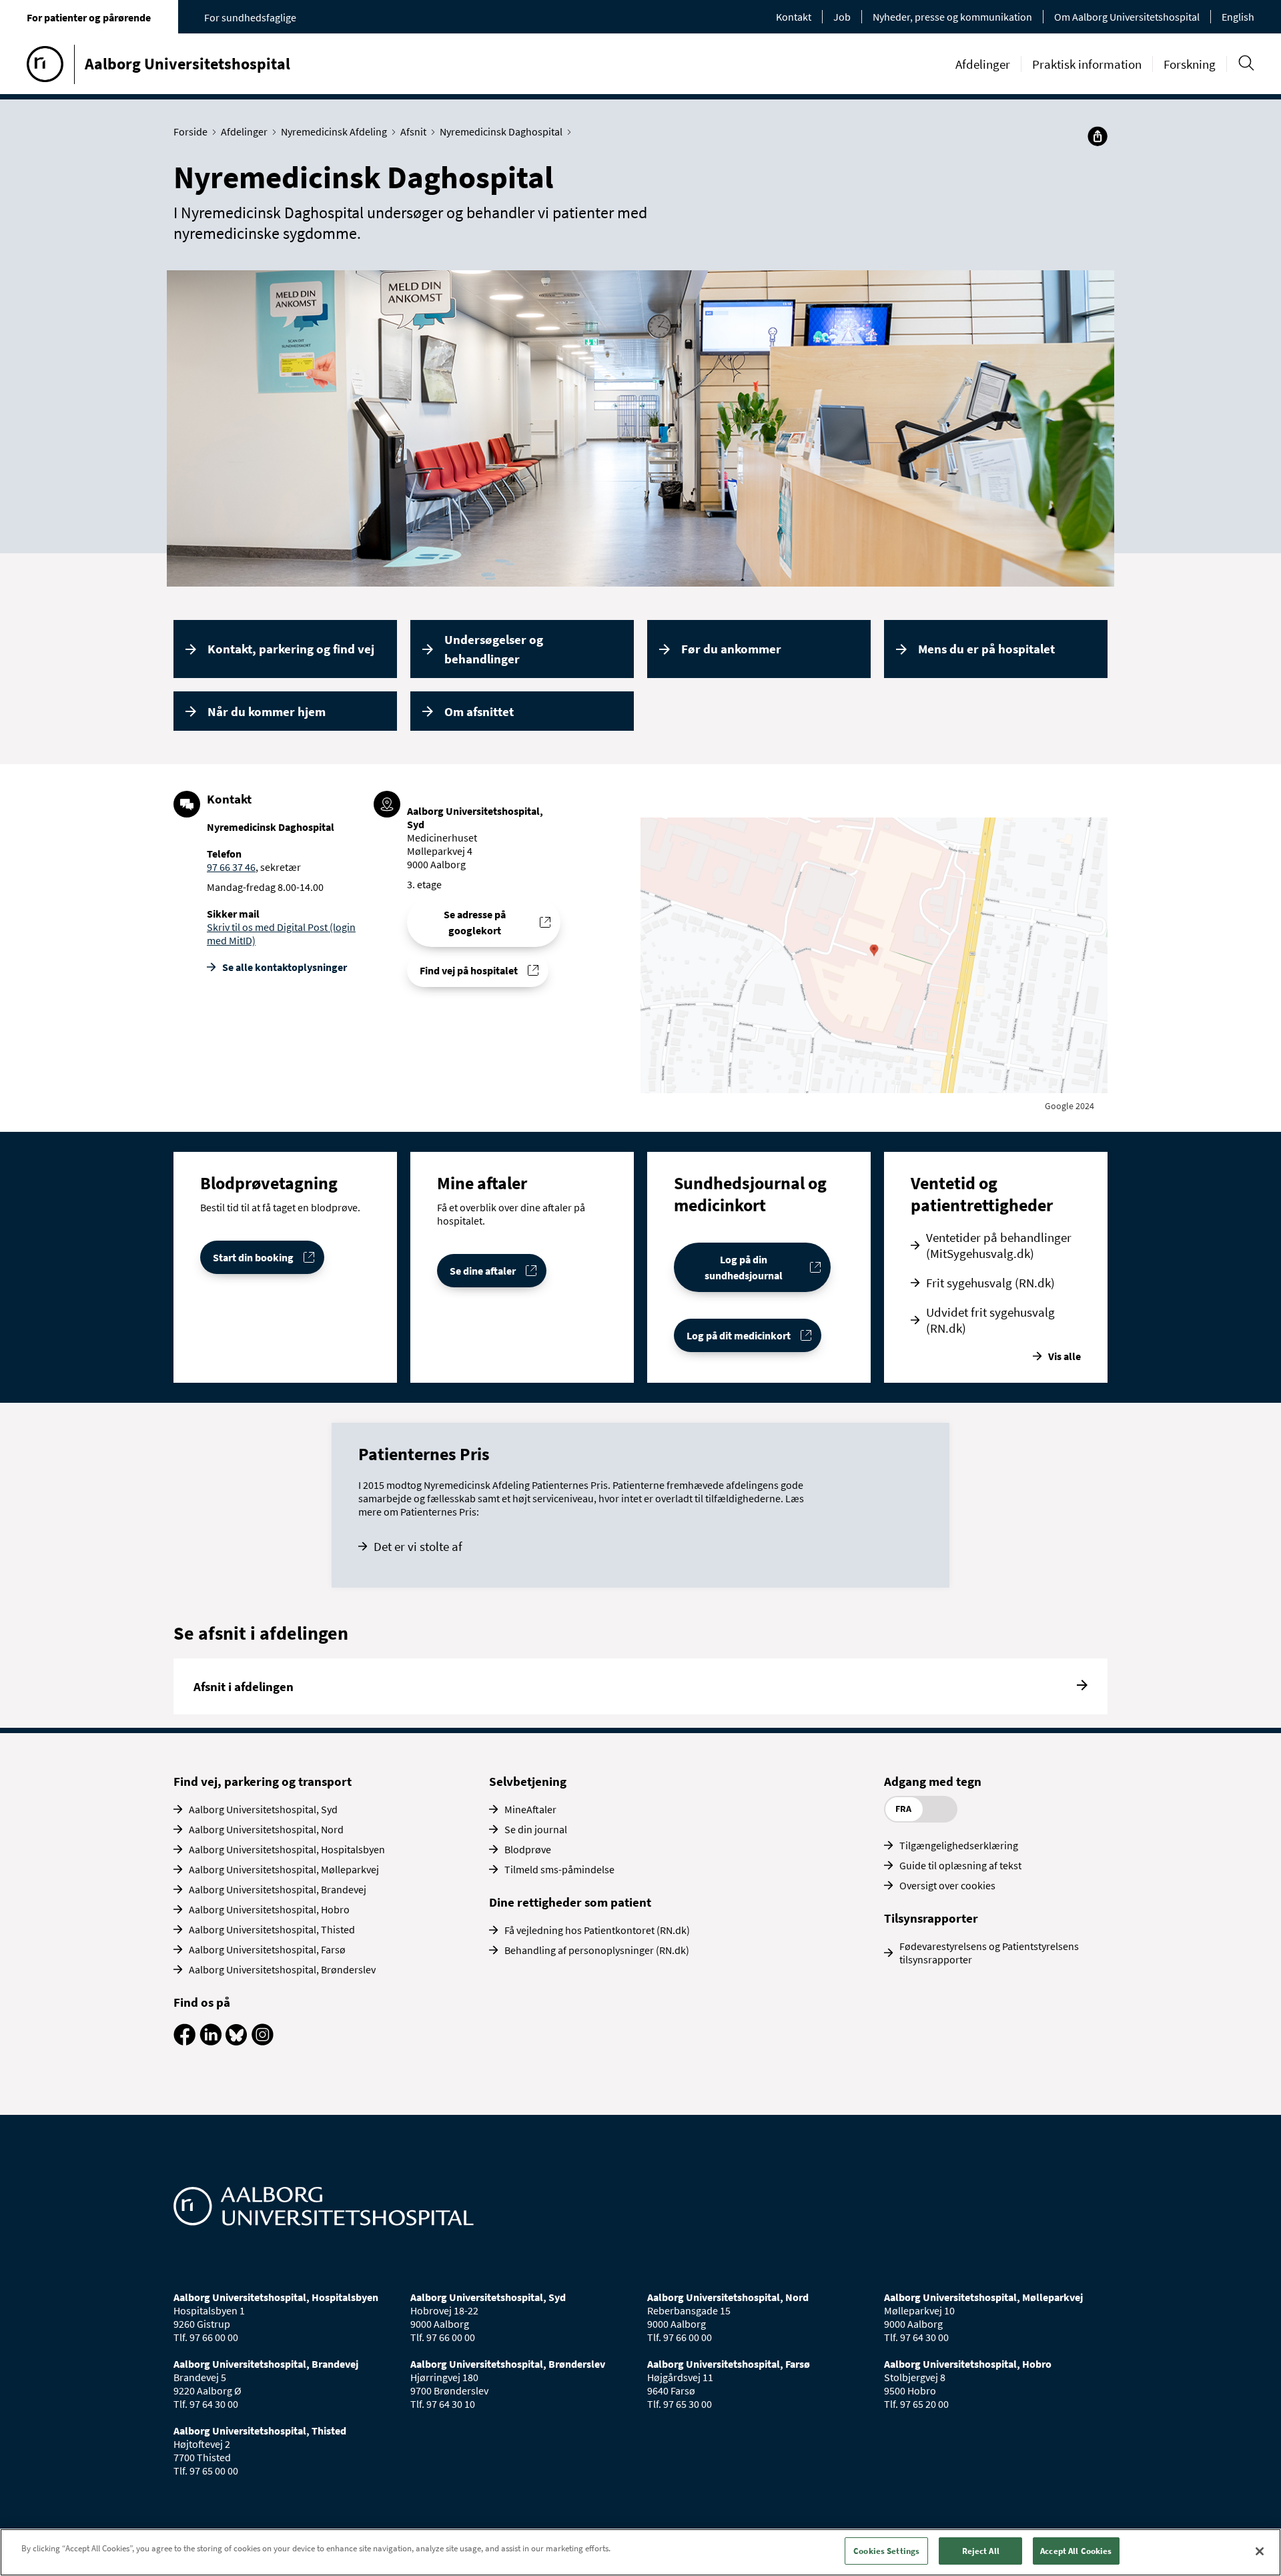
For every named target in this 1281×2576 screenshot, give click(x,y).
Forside (190, 131)
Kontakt (794, 17)
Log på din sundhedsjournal (744, 1267)
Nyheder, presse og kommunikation (952, 17)
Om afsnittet (479, 711)
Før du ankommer (731, 649)
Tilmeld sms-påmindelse (559, 1869)
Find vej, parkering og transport (263, 1781)
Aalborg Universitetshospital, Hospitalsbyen (287, 1849)
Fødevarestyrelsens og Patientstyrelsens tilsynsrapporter (989, 1953)
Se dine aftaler (483, 1271)
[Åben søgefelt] (1246, 63)
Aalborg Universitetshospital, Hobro (269, 1909)
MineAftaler (530, 1809)
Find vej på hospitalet (469, 970)
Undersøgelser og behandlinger (494, 649)
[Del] (1098, 136)
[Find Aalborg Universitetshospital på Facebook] (184, 2041)
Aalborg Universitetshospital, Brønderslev (282, 1969)
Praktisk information (1087, 64)
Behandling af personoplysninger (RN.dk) (597, 1950)
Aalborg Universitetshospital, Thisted (272, 1929)
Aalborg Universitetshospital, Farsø (267, 1949)
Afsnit (413, 131)
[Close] (1260, 2551)
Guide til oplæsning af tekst (960, 1865)
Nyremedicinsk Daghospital (501, 131)
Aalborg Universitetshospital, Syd (263, 1809)
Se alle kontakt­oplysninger (285, 967)
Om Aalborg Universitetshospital (1127, 17)
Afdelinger (983, 64)
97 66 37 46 (231, 867)
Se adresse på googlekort (475, 922)
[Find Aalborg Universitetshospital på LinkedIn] (210, 2041)
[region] (640, 2552)
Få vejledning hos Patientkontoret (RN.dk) (597, 1930)
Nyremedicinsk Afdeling (334, 131)
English (1238, 17)
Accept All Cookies (1076, 2551)
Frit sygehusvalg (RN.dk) (990, 1283)
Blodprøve (528, 1849)
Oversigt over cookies (947, 1885)
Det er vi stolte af (418, 1546)
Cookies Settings (886, 2551)
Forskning (1190, 64)
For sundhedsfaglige (250, 17)
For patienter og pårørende (89, 17)
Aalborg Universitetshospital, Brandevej (278, 1889)
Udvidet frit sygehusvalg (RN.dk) (990, 1320)
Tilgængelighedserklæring (959, 1845)
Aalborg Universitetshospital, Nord (266, 1829)
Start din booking (253, 1257)
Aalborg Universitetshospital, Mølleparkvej (284, 1869)
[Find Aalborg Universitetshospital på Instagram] (263, 2041)
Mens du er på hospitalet (986, 649)
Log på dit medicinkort (739, 1335)
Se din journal (536, 1829)
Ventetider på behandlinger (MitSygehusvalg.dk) (999, 1245)
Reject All (981, 2551)
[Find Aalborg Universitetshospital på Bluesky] (237, 2041)
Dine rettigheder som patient (570, 1902)
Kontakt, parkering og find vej (291, 649)
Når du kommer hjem (267, 711)
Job (842, 17)
